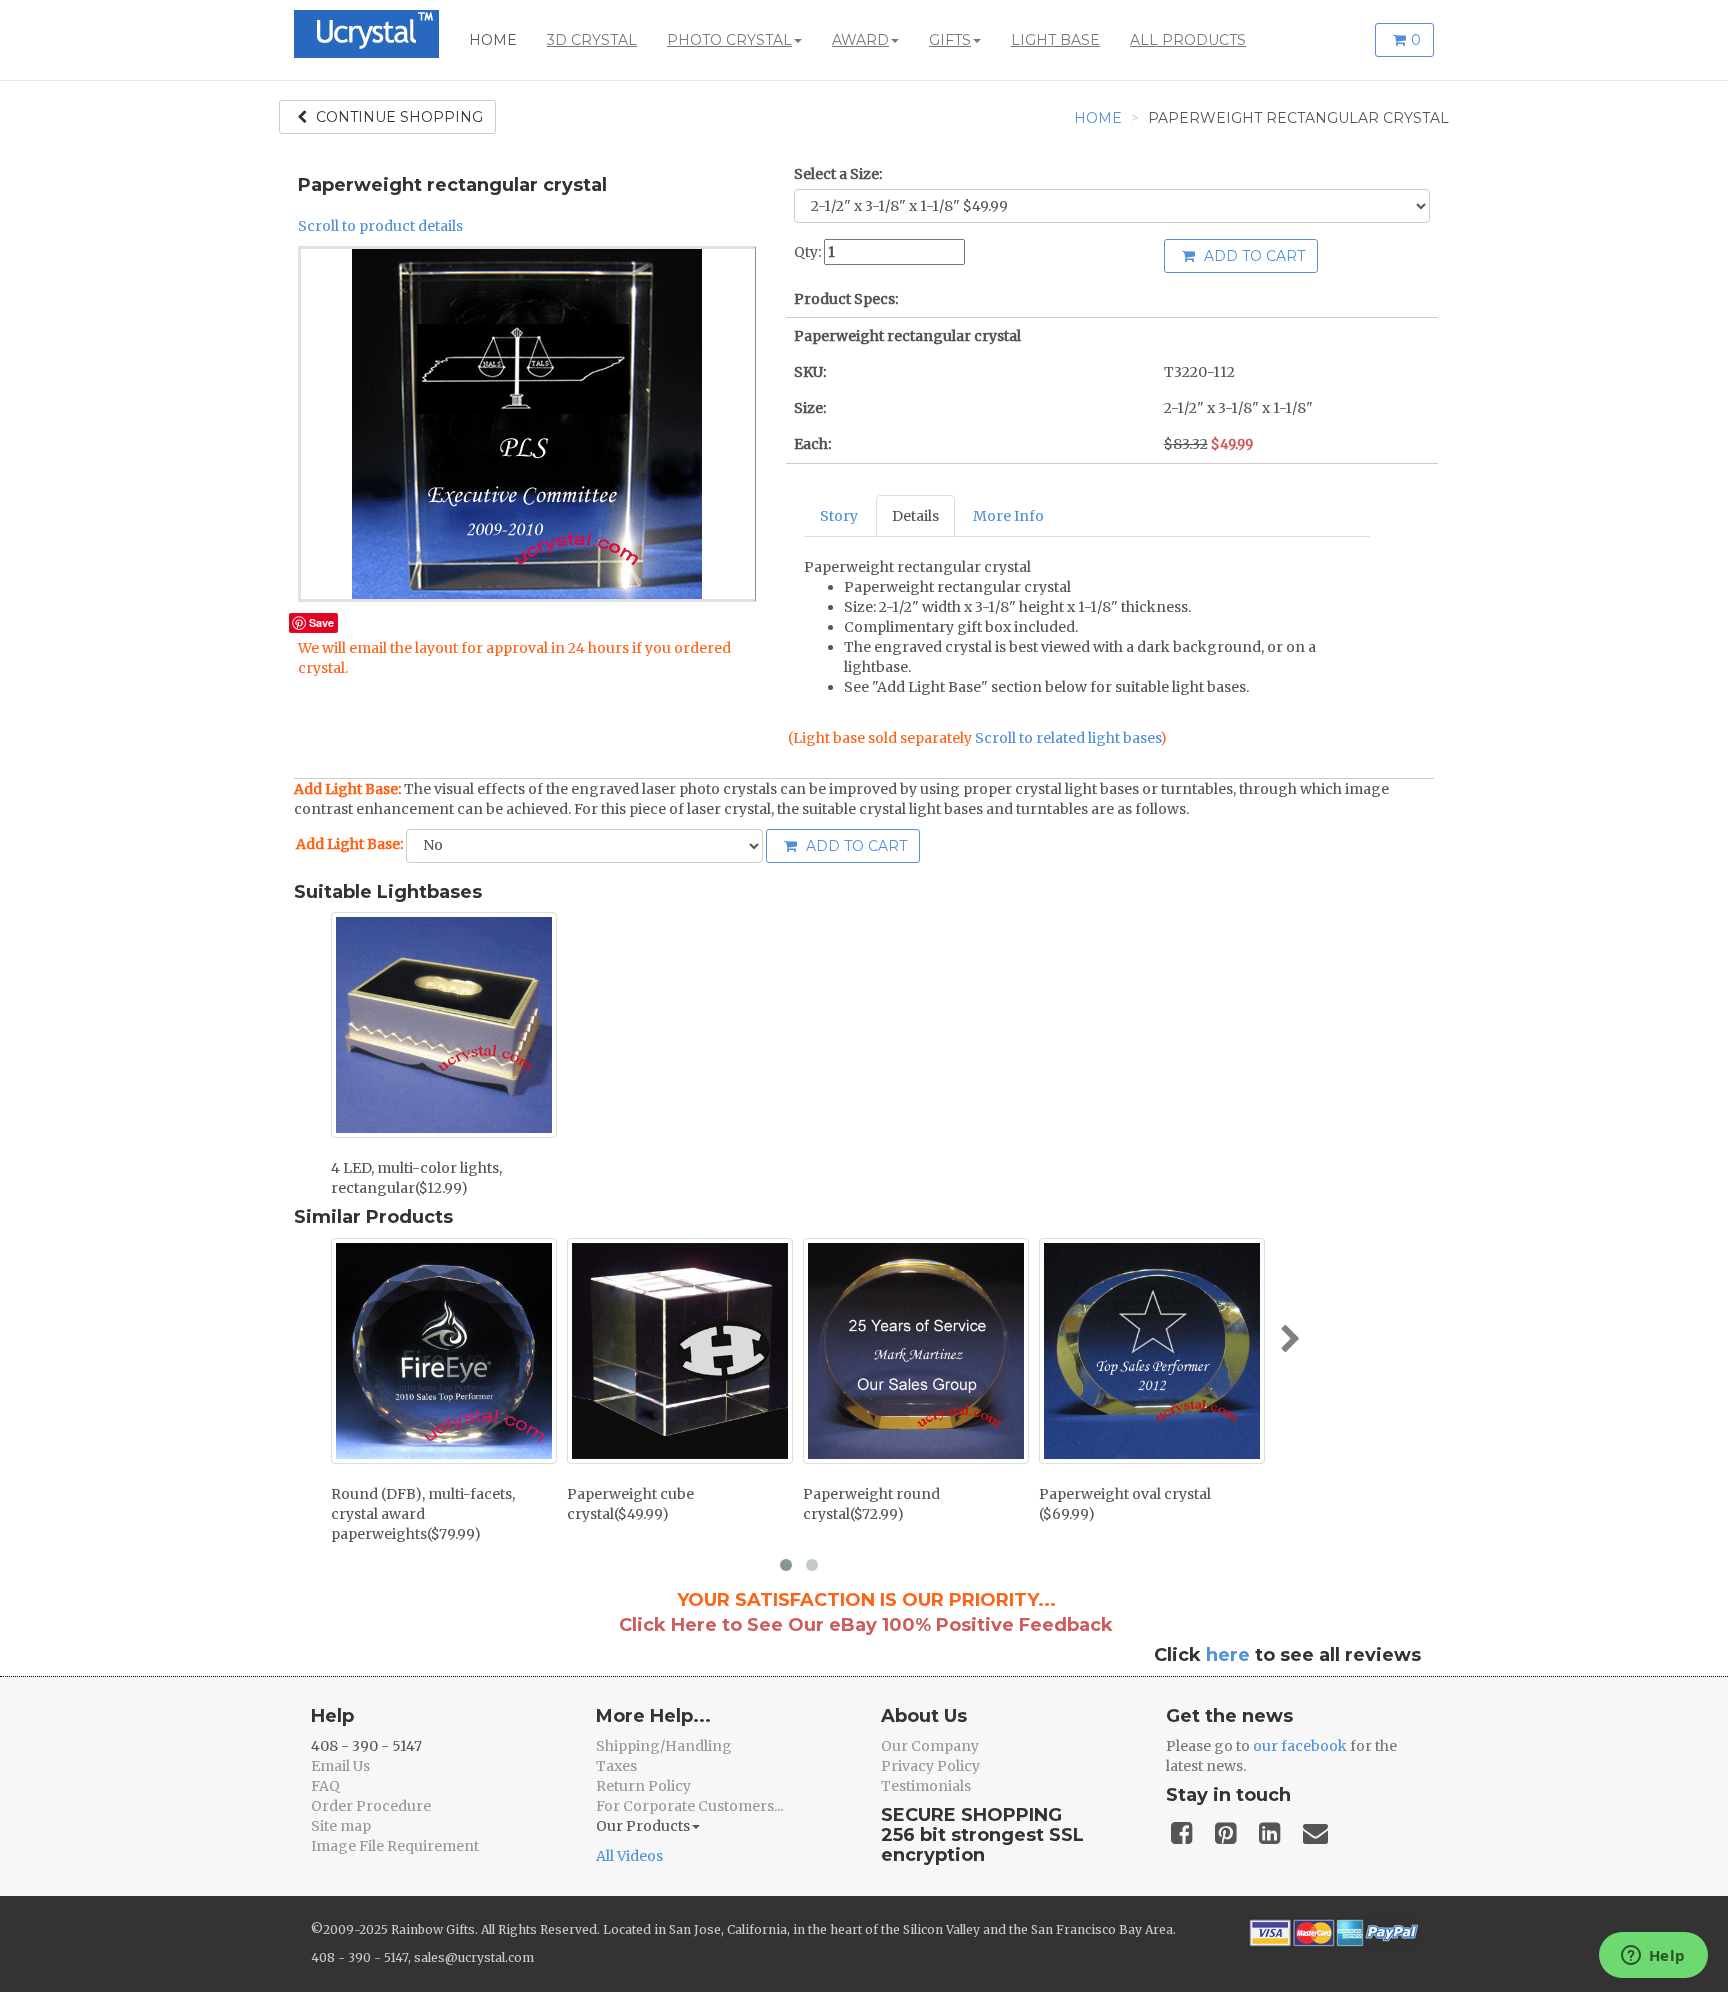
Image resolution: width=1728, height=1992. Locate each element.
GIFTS (950, 40)
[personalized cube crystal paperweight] (680, 1351)
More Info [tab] (1008, 516)
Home (1098, 118)
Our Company (930, 1746)
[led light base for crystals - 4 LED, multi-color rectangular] (444, 1025)
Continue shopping (397, 117)
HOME (493, 40)
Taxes (616, 1766)
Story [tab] (839, 516)
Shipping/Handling (664, 1746)
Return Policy (643, 1786)
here (1228, 1655)
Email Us (340, 1766)
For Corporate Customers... (689, 1806)
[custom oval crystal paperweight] (1152, 1351)
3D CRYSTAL (592, 40)
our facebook (1300, 1746)
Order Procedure (371, 1806)
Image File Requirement (395, 1846)
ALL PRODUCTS (1188, 40)
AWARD (860, 40)
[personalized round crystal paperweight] (916, 1351)
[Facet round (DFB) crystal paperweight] (444, 1351)
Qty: (807, 252)
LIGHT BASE (1055, 40)
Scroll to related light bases (1067, 738)
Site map (341, 1826)
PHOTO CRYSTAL (729, 40)
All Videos (629, 1856)
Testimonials (926, 1786)
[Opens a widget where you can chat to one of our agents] (1653, 1957)
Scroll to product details (380, 226)
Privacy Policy (930, 1766)
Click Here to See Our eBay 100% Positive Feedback (866, 1625)
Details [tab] (915, 516)
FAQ (325, 1786)
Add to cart (1252, 256)
